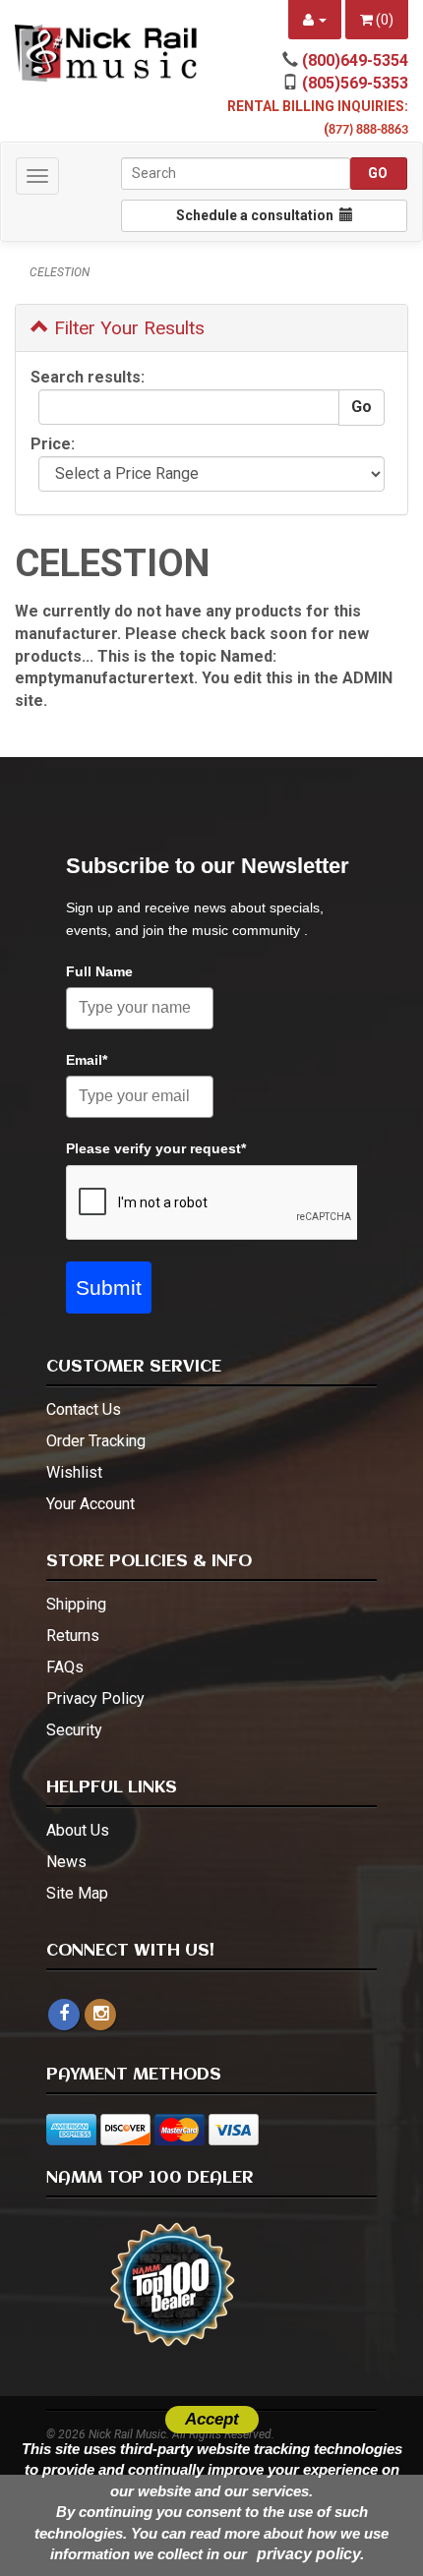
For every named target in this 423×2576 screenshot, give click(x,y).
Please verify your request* (156, 1148)
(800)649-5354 (355, 60)
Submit (109, 1288)
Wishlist (74, 1472)
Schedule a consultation (258, 215)
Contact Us (84, 1409)
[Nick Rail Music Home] (106, 53)
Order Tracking (96, 1441)
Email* (87, 1060)
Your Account (91, 1504)
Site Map (77, 1893)
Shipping (76, 1604)
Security (74, 1730)
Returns (73, 1636)
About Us (78, 1830)
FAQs (65, 1667)
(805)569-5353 (355, 83)
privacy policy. (310, 2554)
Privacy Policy (95, 1698)
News (66, 1862)
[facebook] (64, 2015)
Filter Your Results (127, 328)
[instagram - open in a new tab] (100, 2014)
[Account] (315, 20)
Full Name (99, 971)
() (383, 20)
